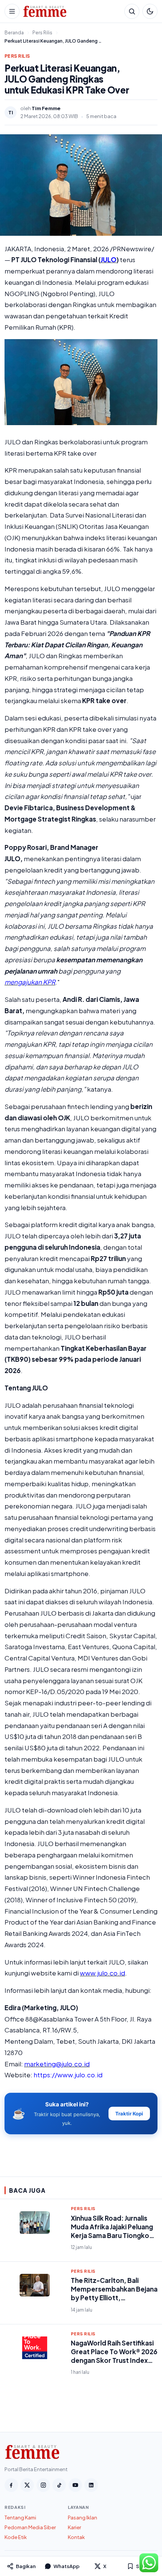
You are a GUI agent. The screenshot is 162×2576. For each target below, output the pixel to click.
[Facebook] (11, 2485)
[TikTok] (59, 2485)
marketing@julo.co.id (57, 2064)
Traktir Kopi (129, 2114)
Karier (74, 2527)
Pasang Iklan (83, 2518)
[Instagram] (43, 2485)
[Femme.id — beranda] (72, 11)
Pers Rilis (17, 56)
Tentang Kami (20, 2518)
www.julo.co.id (102, 1973)
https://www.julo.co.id (68, 2075)
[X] (27, 2485)
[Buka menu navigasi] (12, 11)
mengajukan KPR (30, 982)
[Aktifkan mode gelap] (150, 11)
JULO (109, 260)
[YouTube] (75, 2485)
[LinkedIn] (91, 2485)
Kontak (76, 2537)
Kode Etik (16, 2537)
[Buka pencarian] (132, 11)
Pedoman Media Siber (30, 2527)
